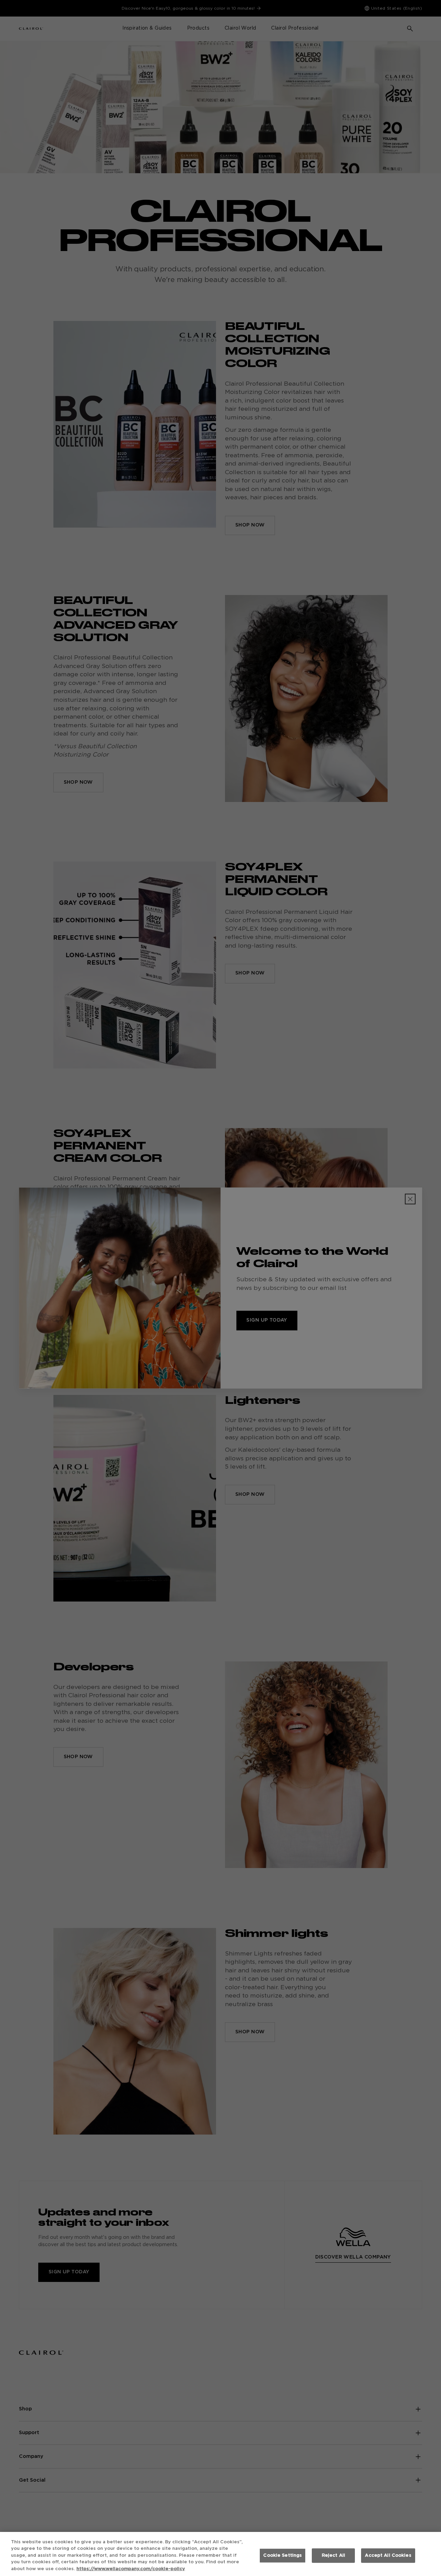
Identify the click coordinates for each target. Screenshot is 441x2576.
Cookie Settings (283, 2556)
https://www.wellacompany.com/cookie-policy (131, 2569)
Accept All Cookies (388, 2556)
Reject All (334, 2556)
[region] (220, 2554)
